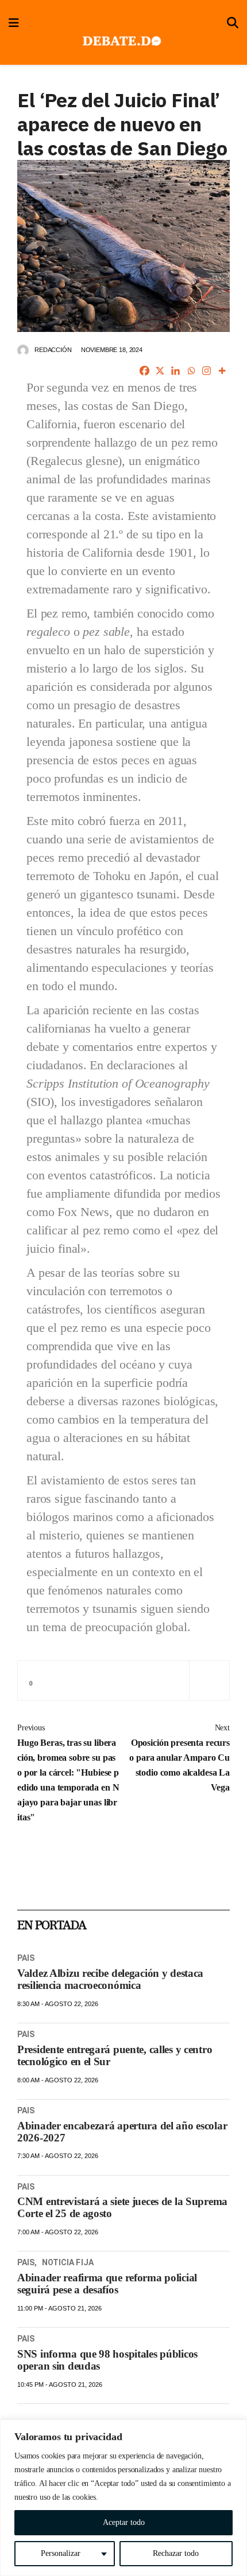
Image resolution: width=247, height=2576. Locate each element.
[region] (123, 2498)
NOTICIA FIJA (68, 2262)
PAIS (26, 1958)
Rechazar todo (176, 2553)
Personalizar (61, 2553)
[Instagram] (207, 371)
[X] (160, 371)
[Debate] (121, 42)
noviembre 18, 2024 (112, 350)
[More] (222, 371)
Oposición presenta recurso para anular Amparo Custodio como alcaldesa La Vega (180, 1758)
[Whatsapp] (191, 371)
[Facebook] (144, 371)
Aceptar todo (124, 2522)
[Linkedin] (175, 371)
